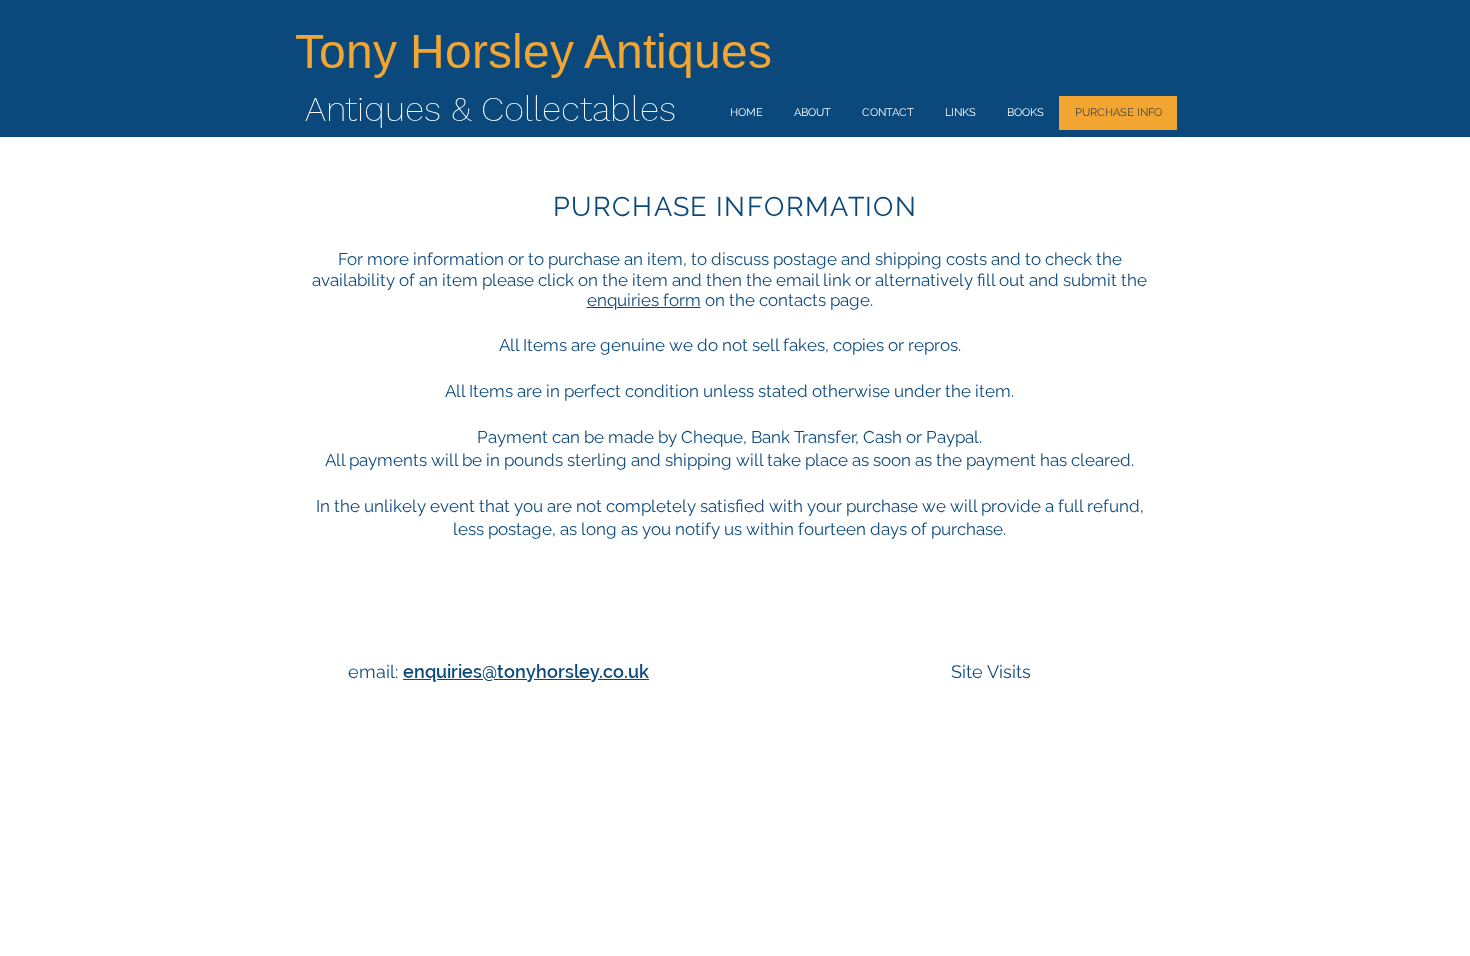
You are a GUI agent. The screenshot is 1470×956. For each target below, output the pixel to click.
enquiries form (644, 300)
